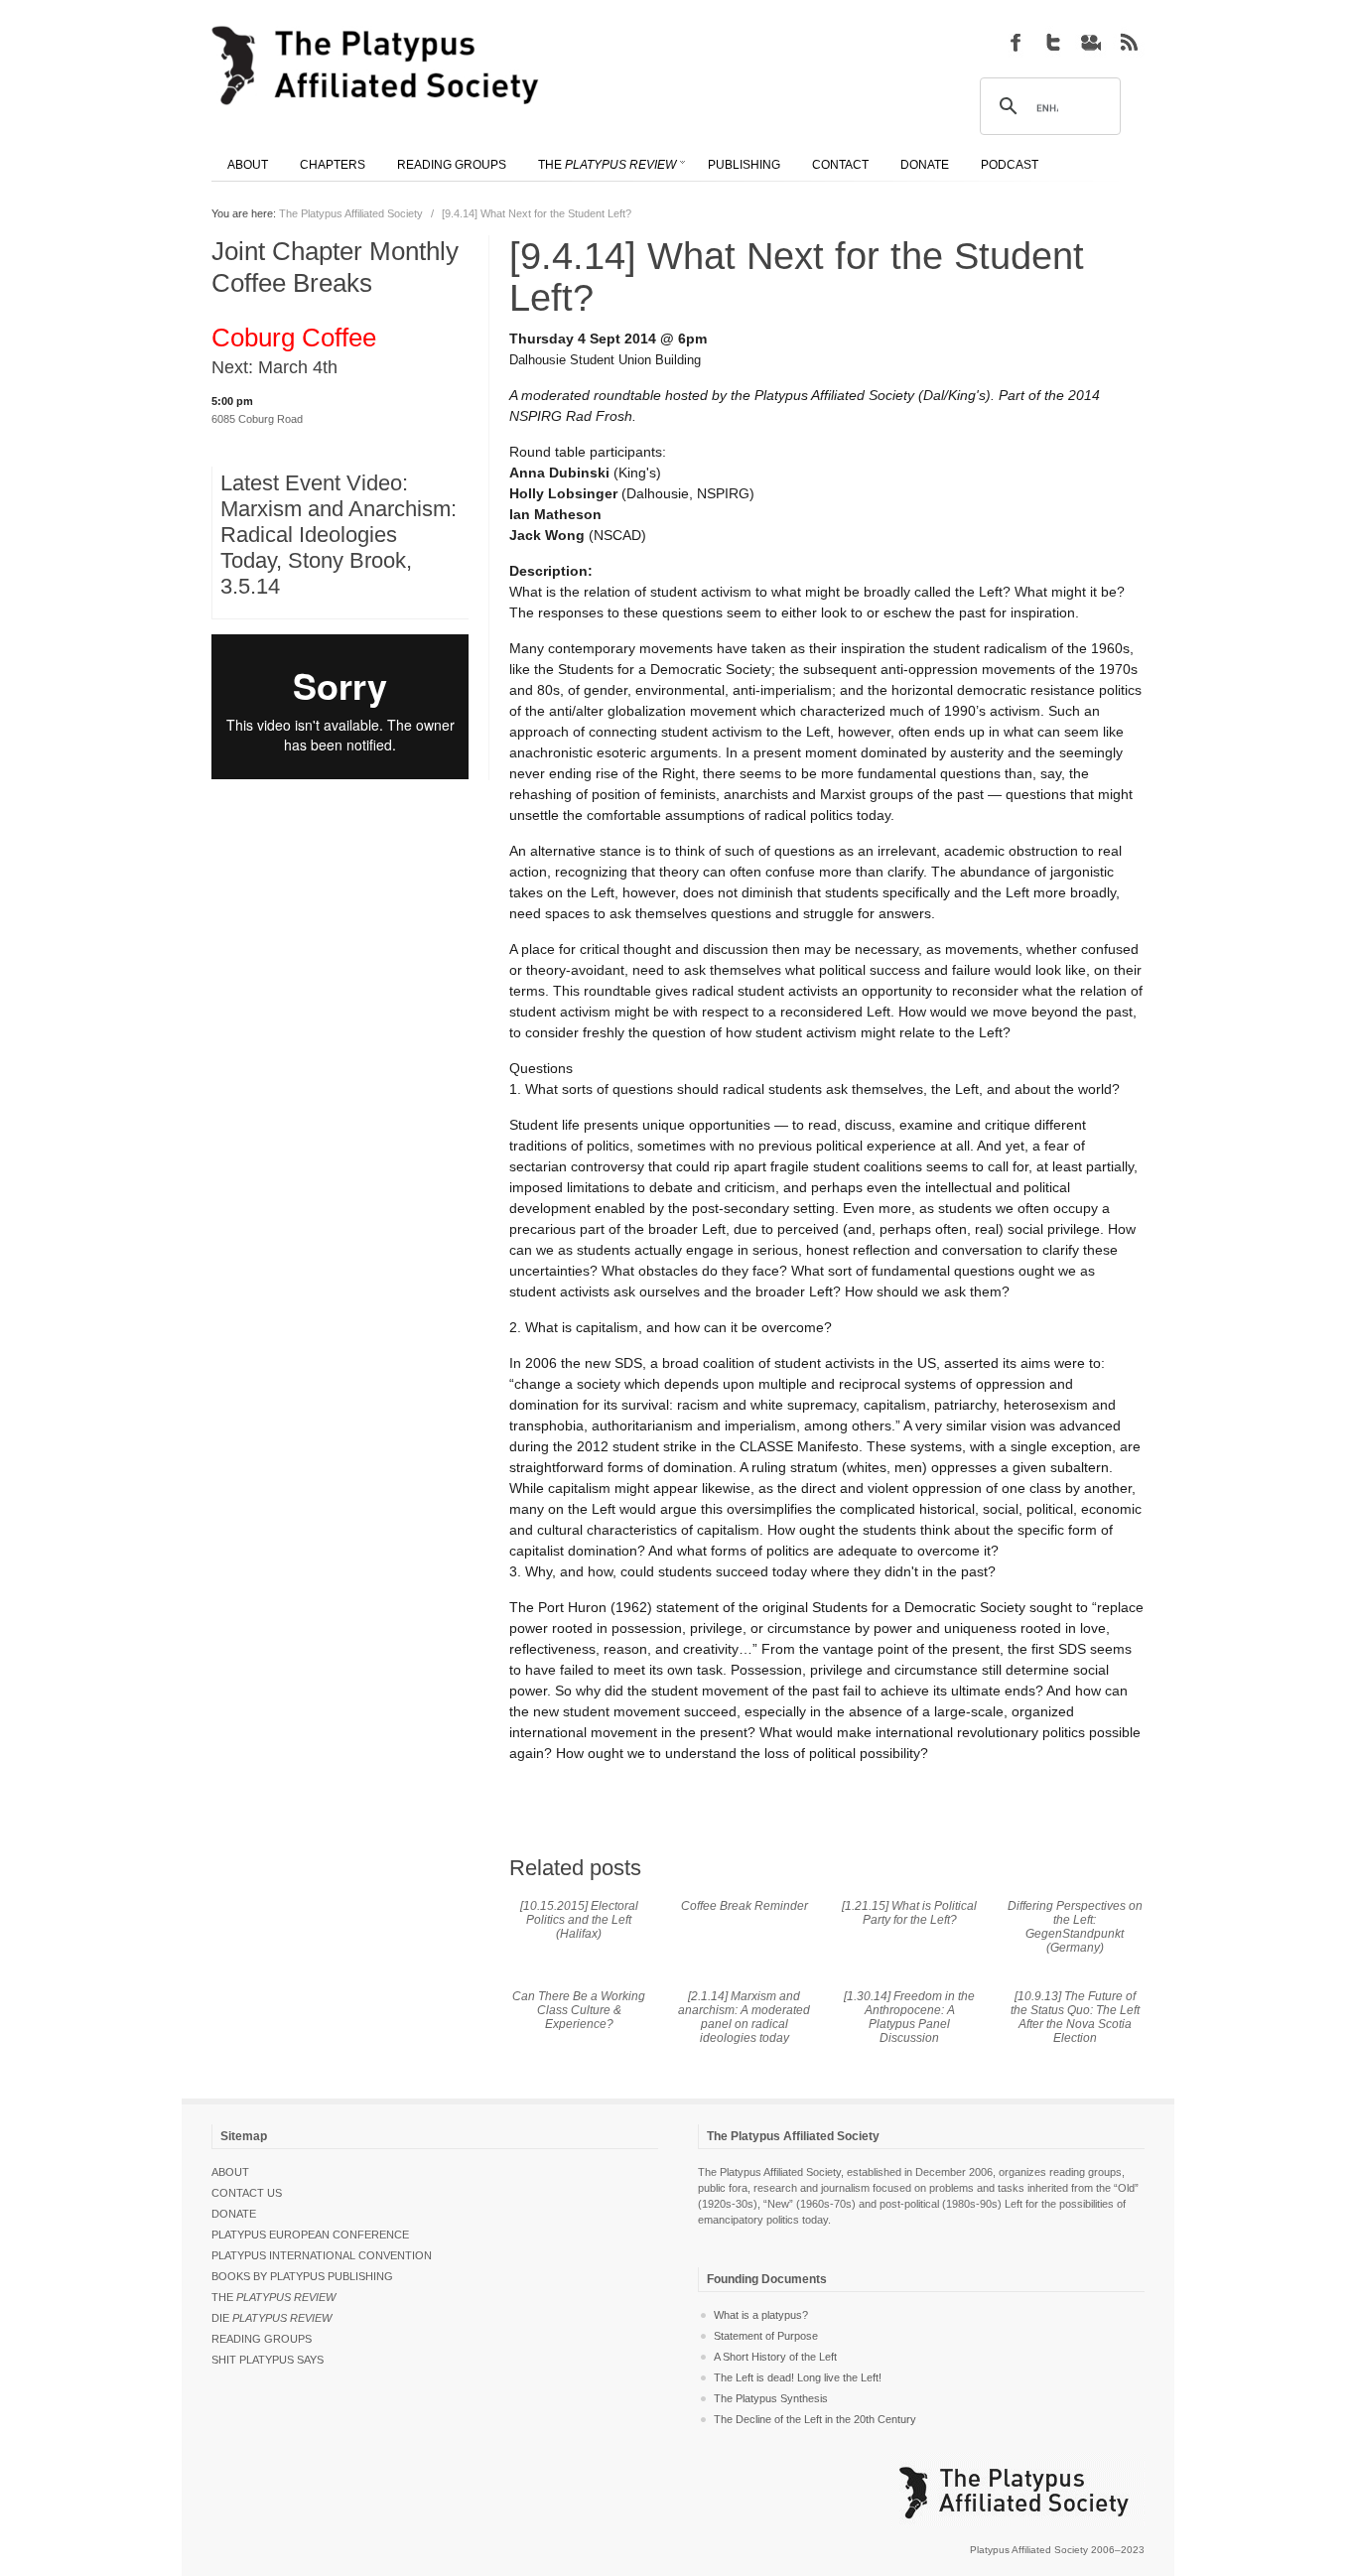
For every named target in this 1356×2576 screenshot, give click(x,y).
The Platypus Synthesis (771, 2398)
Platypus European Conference (310, 2235)
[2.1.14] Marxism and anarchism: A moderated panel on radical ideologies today (744, 2017)
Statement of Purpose (766, 2336)
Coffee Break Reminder (745, 1906)
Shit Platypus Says (268, 2360)
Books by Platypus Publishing (302, 2276)
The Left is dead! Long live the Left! (798, 2377)
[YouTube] (1091, 42)
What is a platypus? (761, 2315)
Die (271, 2318)
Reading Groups (262, 2339)
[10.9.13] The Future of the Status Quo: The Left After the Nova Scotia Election (1075, 2017)
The (273, 2297)
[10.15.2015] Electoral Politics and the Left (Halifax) (579, 1920)
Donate (234, 2214)
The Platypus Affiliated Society (351, 213)
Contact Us (247, 2193)
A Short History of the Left (775, 2357)
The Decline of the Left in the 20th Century (815, 2419)
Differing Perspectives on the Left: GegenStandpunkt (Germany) (1075, 1927)
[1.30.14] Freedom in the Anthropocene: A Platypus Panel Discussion (909, 2017)
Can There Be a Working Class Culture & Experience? (579, 2010)
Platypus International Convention (322, 2255)
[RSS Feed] (1129, 42)
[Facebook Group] (1016, 42)
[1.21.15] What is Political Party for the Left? (909, 1913)
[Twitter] (1053, 42)
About (230, 2172)
